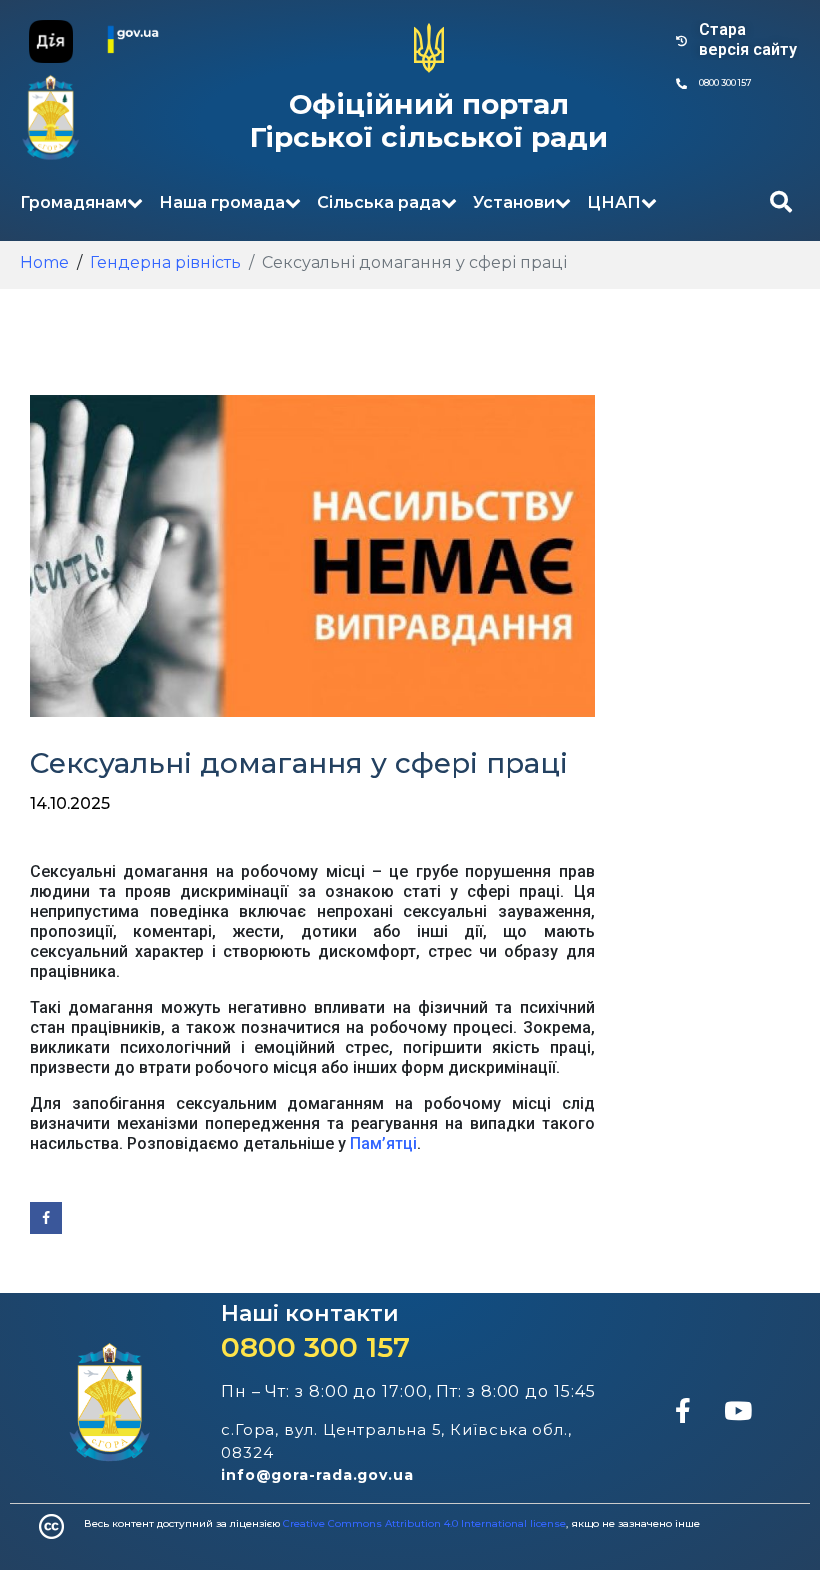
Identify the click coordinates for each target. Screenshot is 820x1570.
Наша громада (222, 202)
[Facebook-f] (683, 1411)
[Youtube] (738, 1411)
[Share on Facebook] (46, 1218)
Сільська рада (379, 202)
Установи (514, 202)
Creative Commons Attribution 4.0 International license (424, 1523)
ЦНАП (614, 202)
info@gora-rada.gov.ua (317, 1475)
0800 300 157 (315, 1347)
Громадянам (73, 202)
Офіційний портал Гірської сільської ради (429, 121)
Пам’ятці (383, 1143)
